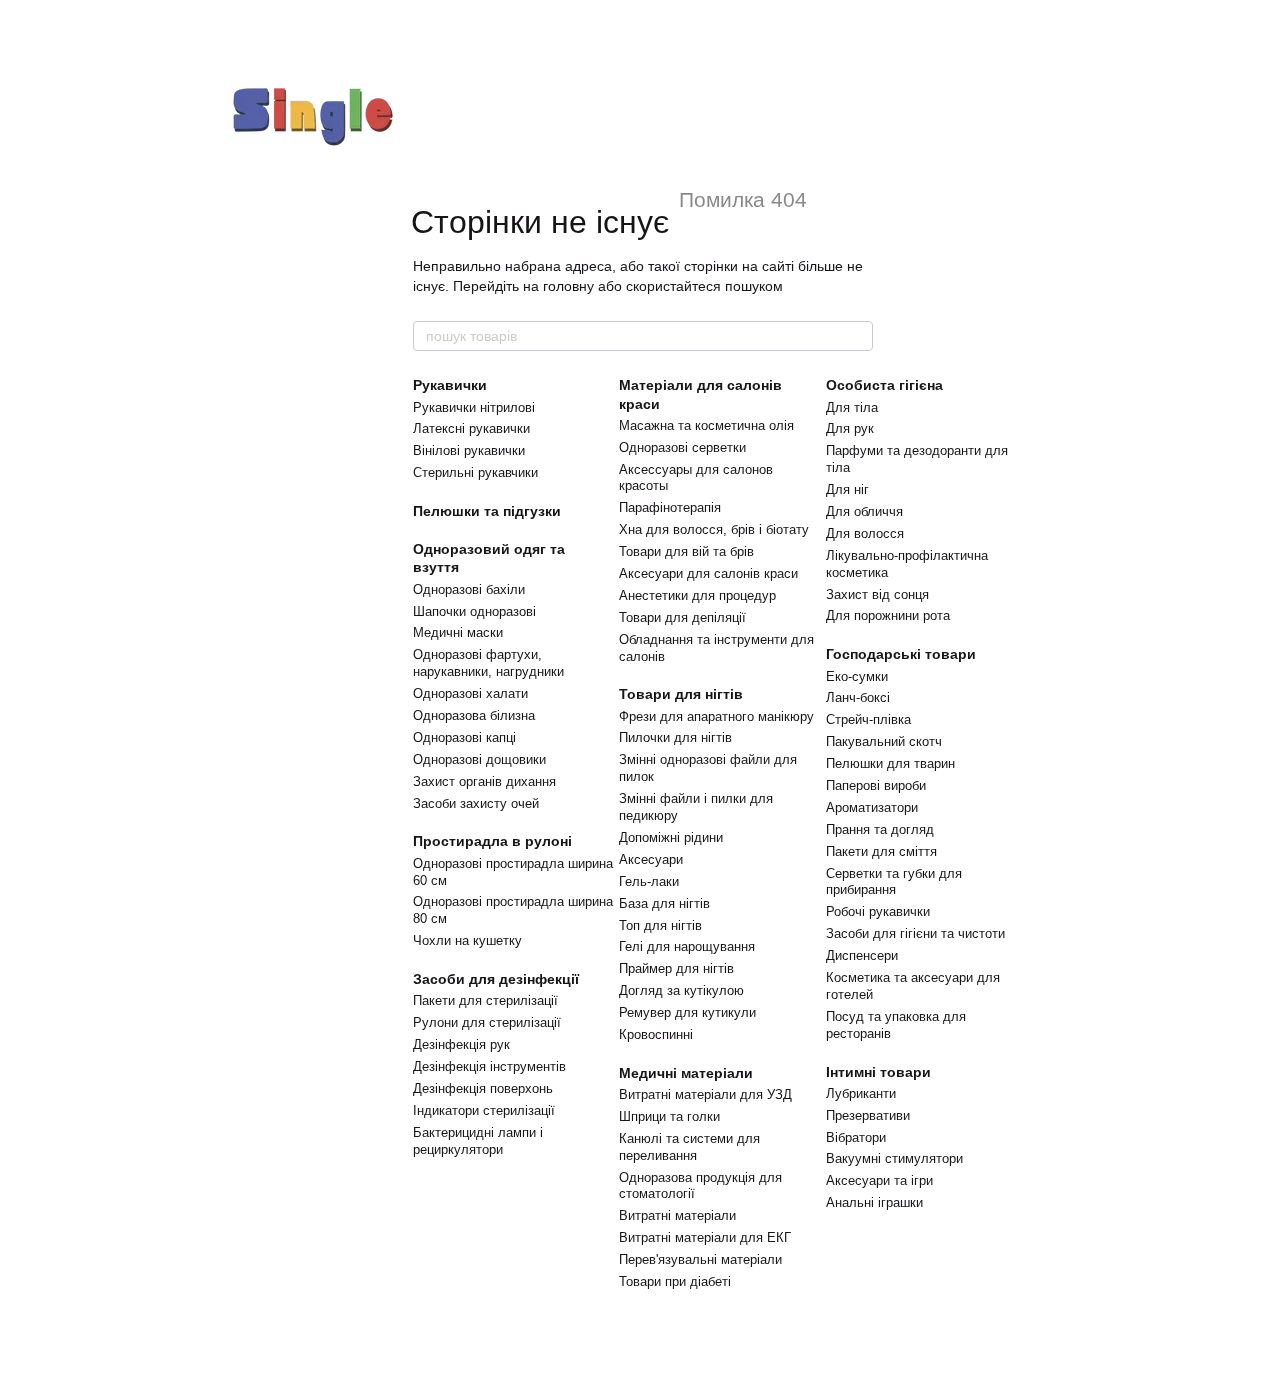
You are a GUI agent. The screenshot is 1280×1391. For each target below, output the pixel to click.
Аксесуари (651, 859)
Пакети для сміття (881, 851)
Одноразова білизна (474, 715)
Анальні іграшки (874, 1202)
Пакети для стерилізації (485, 1000)
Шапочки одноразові (474, 611)
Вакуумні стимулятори (894, 1158)
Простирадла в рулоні (492, 841)
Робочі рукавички (878, 911)
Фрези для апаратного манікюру (716, 716)
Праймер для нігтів (676, 968)
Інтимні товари (878, 1072)
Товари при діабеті (675, 1281)
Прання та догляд (880, 829)
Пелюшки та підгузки (487, 511)
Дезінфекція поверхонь (483, 1088)
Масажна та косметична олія (706, 425)
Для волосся (865, 533)
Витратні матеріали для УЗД (705, 1094)
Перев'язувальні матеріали (700, 1259)
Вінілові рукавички (469, 450)
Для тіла (852, 407)
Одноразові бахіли (469, 589)
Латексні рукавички (471, 428)
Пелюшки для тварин (890, 763)
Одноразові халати (470, 693)
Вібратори (856, 1137)
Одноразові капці (464, 737)
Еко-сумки (857, 676)
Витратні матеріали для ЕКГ (705, 1237)
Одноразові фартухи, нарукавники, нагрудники (488, 663)
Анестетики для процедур (697, 595)
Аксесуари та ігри (879, 1180)
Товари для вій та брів (686, 551)
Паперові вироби (876, 785)
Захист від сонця (877, 594)
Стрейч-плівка (868, 719)
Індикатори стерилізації (484, 1110)
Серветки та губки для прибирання (894, 882)
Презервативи (868, 1115)
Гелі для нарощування (687, 946)
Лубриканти (861, 1093)
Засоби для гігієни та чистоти (915, 933)
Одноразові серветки (682, 447)
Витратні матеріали (677, 1215)
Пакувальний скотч (884, 741)
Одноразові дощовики (479, 759)
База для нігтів (664, 903)
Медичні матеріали (686, 1073)
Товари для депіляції (682, 617)
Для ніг (847, 489)
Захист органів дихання (484, 781)
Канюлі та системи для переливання (689, 1147)
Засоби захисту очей (476, 803)
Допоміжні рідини (671, 837)
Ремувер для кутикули (687, 1012)
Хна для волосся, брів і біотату (714, 529)
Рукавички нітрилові (474, 407)
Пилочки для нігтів (675, 737)
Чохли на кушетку (467, 940)
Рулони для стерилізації (487, 1022)
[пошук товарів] (857, 336)
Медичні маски (458, 632)
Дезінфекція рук (461, 1044)
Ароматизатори (872, 807)
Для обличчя (864, 511)
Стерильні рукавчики (475, 472)
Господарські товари (901, 654)
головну (568, 286)
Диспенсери (862, 955)
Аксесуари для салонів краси (708, 573)
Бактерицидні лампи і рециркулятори (478, 1141)
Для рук (850, 428)
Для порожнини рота (888, 615)
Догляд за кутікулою (681, 990)
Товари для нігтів (681, 694)
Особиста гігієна (884, 385)
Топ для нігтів (660, 925)
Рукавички (450, 385)
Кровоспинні (656, 1034)
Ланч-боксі (858, 697)
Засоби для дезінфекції (496, 979)
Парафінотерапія (670, 507)
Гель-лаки (649, 881)
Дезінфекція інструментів (489, 1066)
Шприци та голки (669, 1116)
